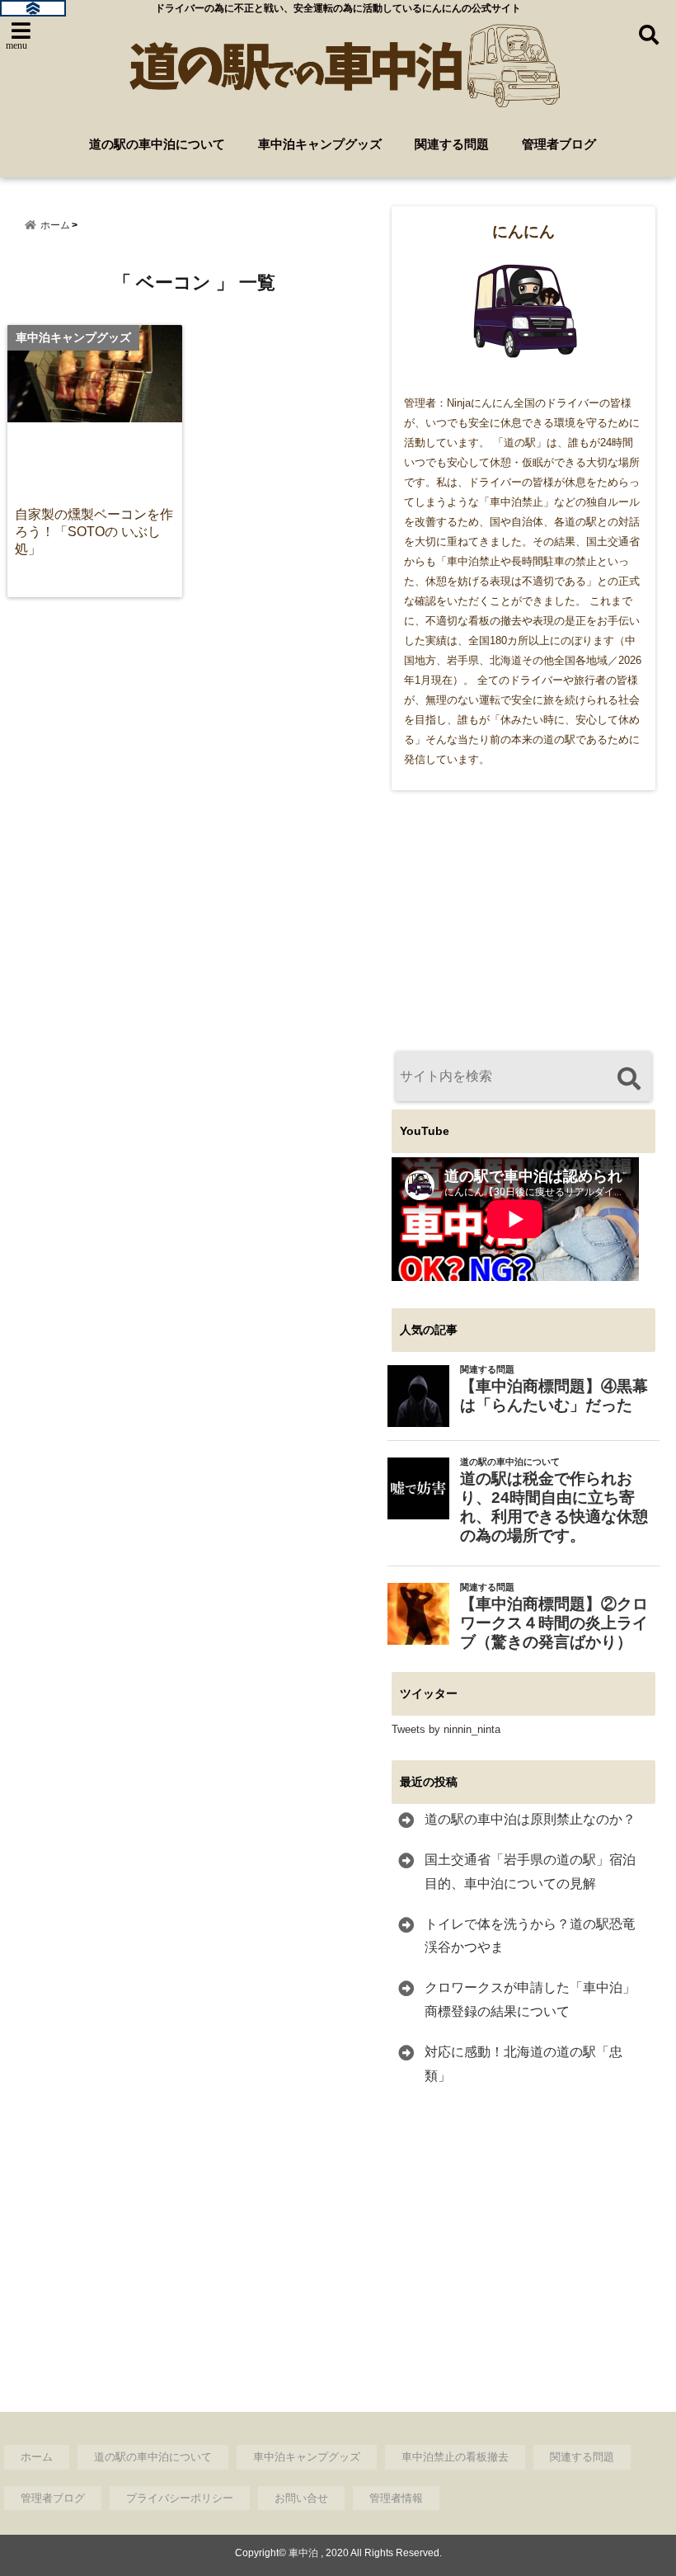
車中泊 (303, 2553)
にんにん (523, 231)
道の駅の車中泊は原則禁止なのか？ (530, 1819)
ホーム (37, 2457)
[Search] (629, 1078)
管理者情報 (396, 2498)
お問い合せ (301, 2498)
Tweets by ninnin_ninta (446, 1729)
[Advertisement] (523, 921)
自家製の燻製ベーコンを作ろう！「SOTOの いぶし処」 (94, 531)
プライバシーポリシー (180, 2498)
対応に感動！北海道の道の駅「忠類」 (523, 2064)
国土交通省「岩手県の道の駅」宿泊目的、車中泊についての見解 (530, 1872)
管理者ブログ (559, 144)
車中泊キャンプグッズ (320, 144)
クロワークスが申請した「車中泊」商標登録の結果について (530, 1999)
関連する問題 (452, 144)
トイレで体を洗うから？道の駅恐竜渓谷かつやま (530, 1936)
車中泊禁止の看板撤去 (455, 2457)
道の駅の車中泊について (157, 144)
